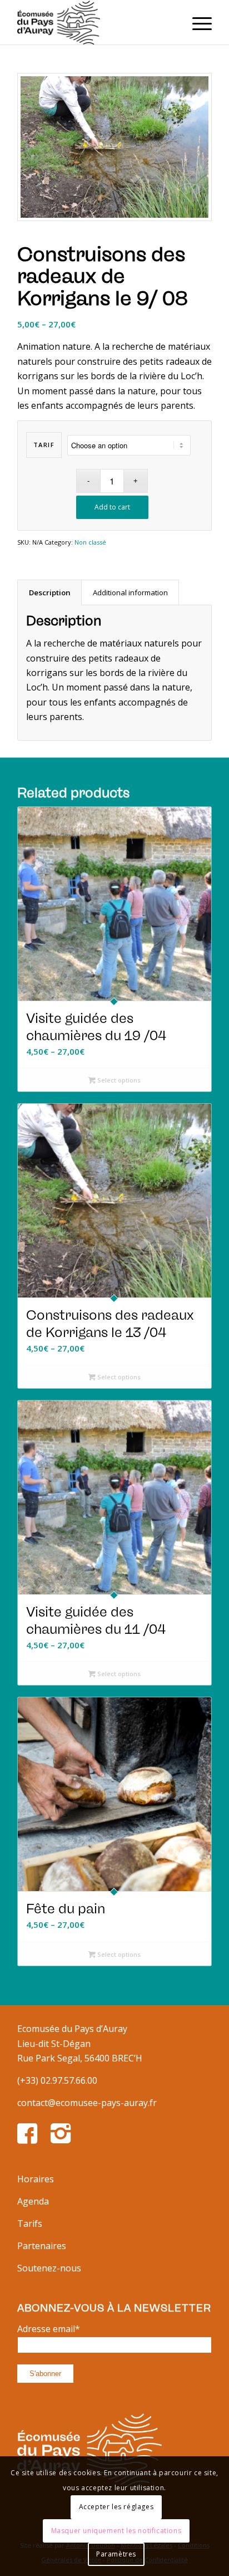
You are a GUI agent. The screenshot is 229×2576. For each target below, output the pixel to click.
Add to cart (112, 507)
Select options (118, 1080)
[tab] (49, 592)
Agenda (33, 2201)
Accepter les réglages (116, 2507)
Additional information (130, 592)
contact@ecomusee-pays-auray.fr (87, 2103)
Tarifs (30, 2224)
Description (50, 592)
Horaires (36, 2179)
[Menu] (196, 22)
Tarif (44, 445)
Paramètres (116, 2554)
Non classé (90, 542)
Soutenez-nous (49, 2268)
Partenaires (42, 2246)
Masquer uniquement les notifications (116, 2531)
